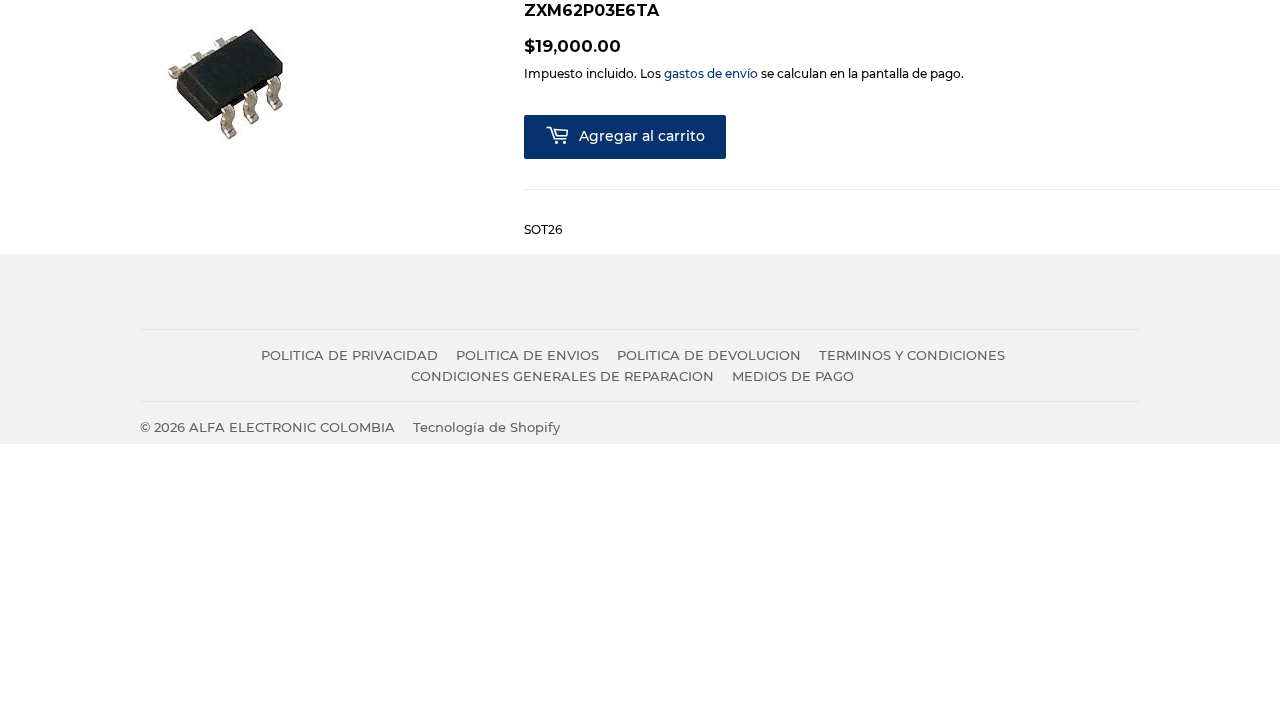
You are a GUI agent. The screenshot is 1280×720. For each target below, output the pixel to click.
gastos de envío (711, 73)
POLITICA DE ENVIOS (527, 355)
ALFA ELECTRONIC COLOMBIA (292, 427)
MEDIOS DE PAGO (793, 376)
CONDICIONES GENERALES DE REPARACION (562, 376)
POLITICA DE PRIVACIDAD (349, 355)
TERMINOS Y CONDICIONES (912, 355)
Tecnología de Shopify (486, 427)
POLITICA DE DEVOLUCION (709, 355)
